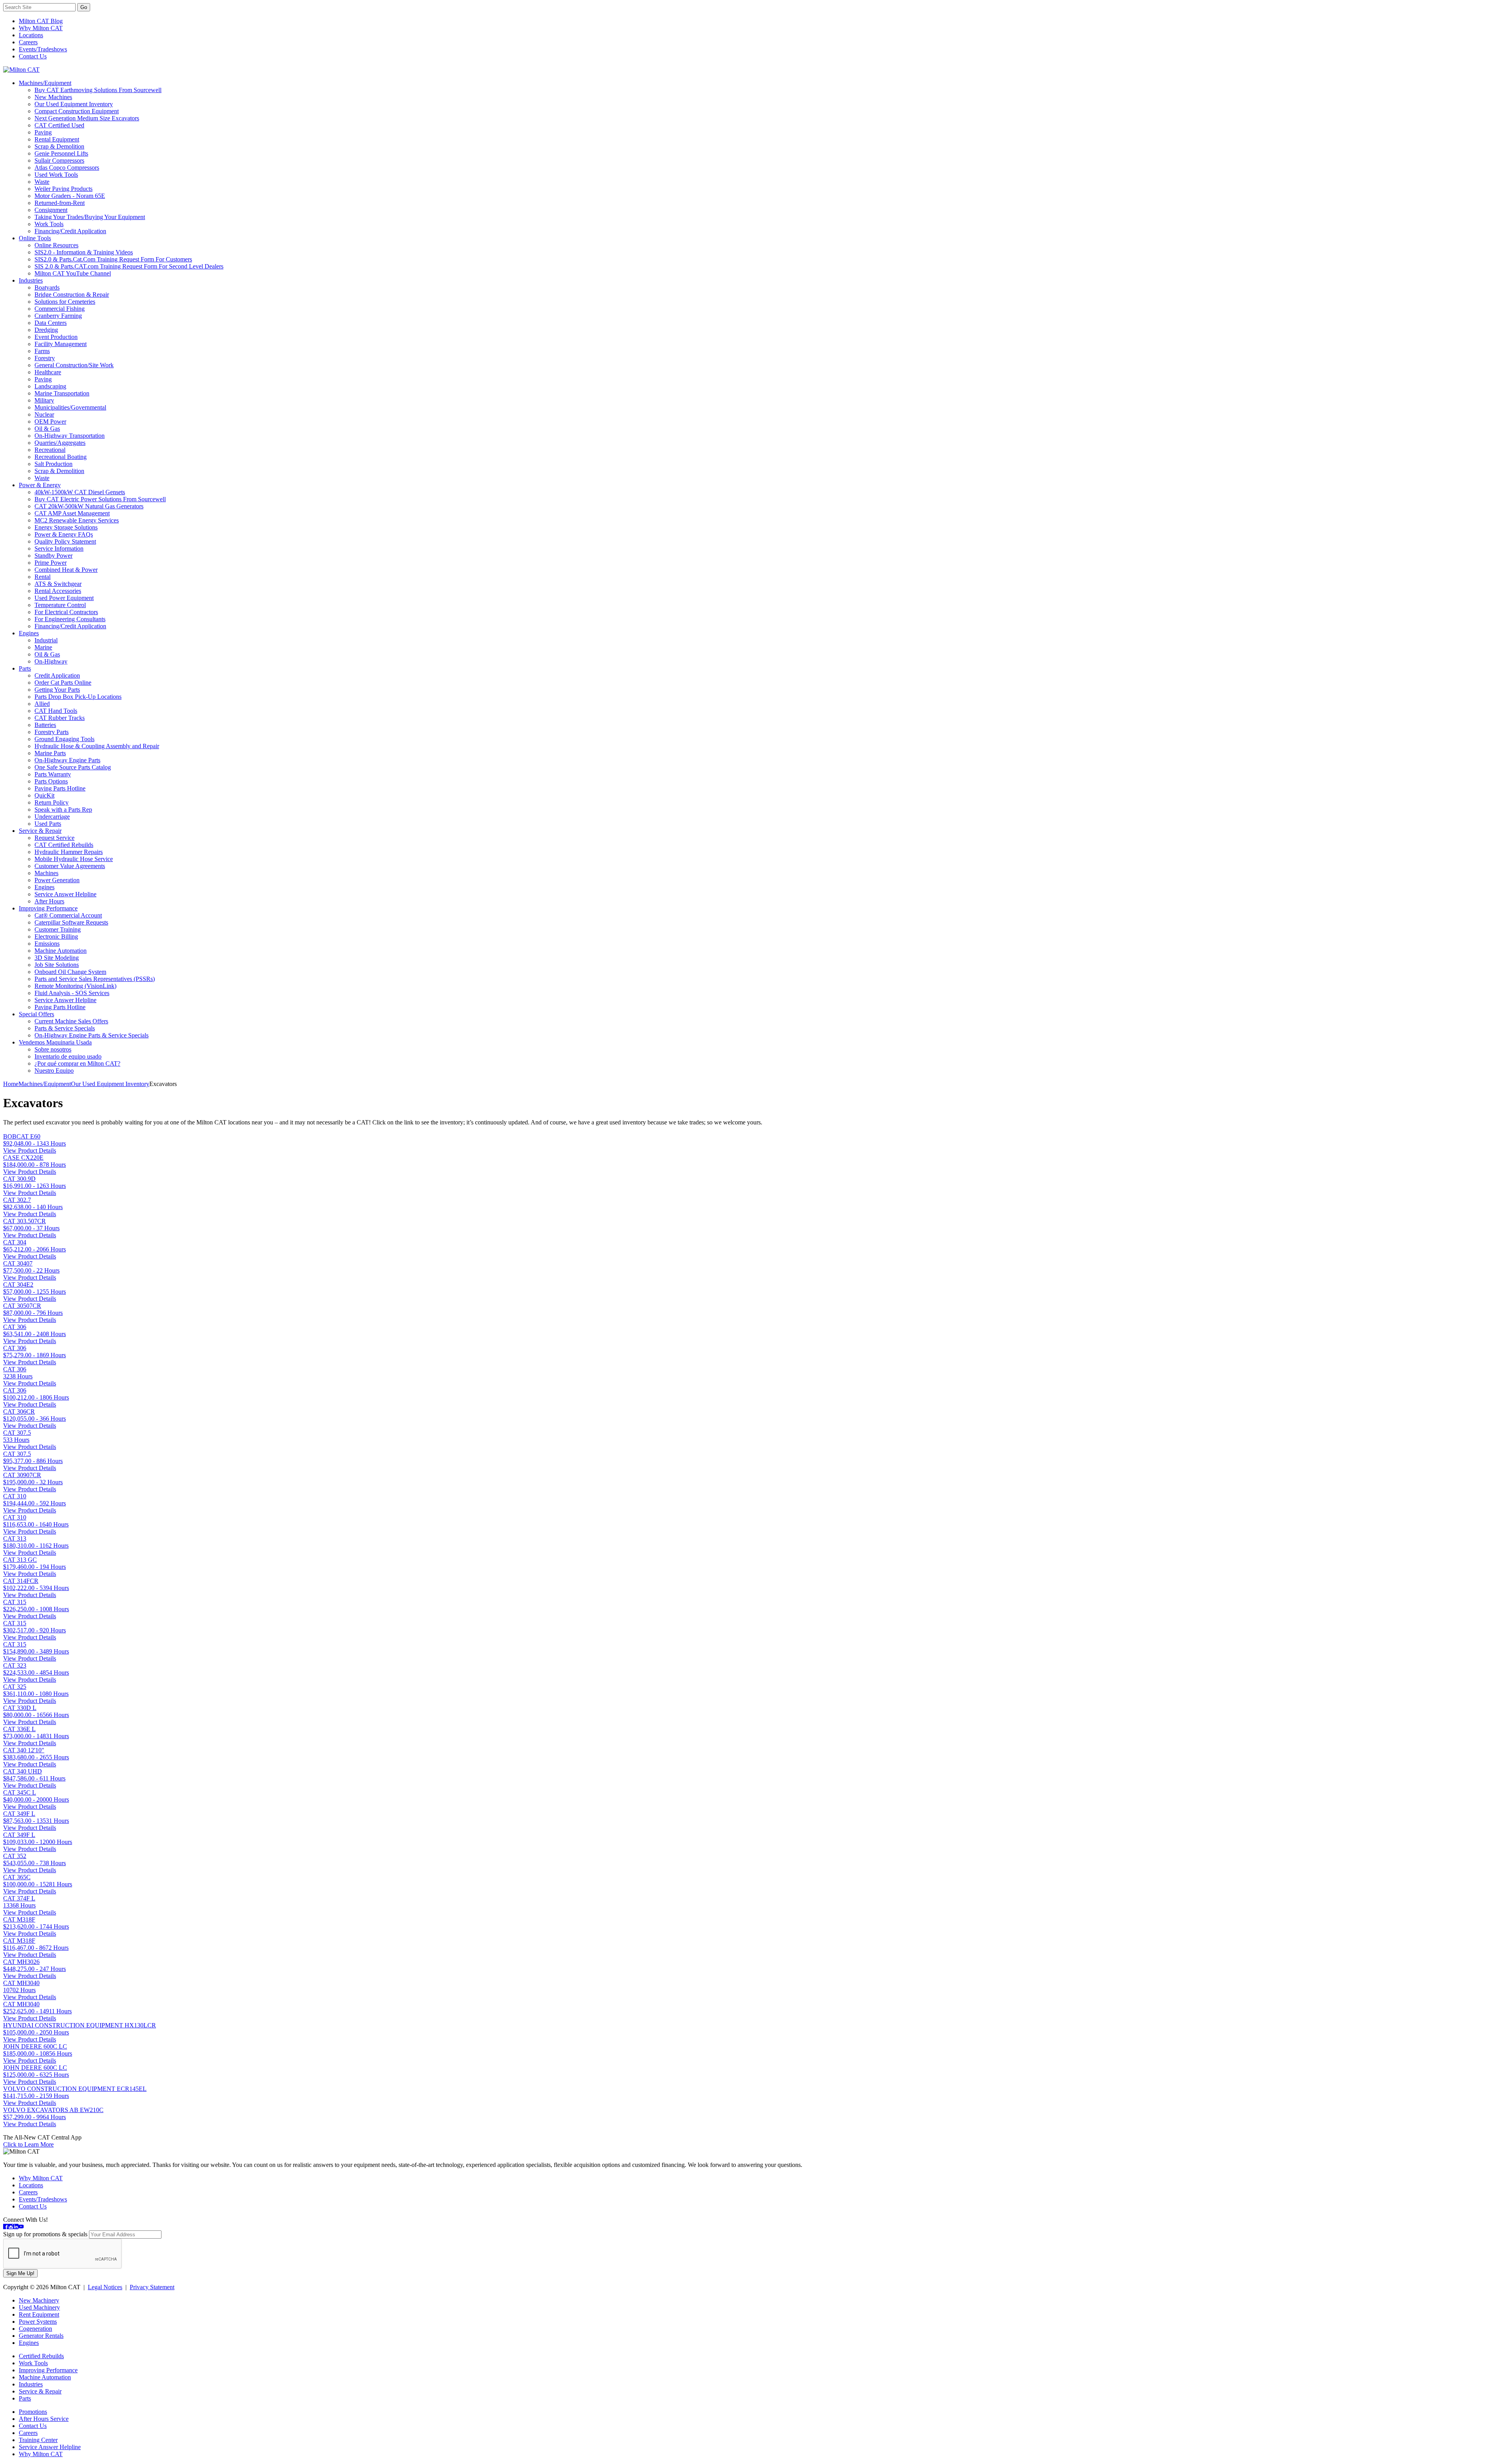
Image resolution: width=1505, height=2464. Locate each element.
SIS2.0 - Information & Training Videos (84, 252)
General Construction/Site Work (74, 365)
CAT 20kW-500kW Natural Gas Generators (89, 506)
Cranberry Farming (58, 316)
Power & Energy (40, 485)
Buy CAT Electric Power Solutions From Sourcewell (100, 499)
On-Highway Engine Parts (67, 760)
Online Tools (35, 238)
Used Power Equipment (64, 598)
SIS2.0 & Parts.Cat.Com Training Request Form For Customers (113, 259)
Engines (29, 633)
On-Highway (51, 661)
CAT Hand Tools (56, 711)
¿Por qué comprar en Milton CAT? (77, 1063)
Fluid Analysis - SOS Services (72, 993)
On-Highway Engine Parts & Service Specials (92, 1035)
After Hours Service (44, 2419)
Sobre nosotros (53, 1049)
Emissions (47, 944)
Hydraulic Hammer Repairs (69, 852)
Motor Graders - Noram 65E (70, 196)
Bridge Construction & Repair (72, 295)
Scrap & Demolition (59, 146)
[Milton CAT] (21, 70)
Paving (43, 132)
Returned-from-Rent (60, 203)
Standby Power (53, 556)
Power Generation (57, 880)
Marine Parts (50, 753)
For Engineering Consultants (70, 619)
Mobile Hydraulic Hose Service (74, 859)
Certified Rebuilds (41, 2356)
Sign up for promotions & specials (45, 2234)
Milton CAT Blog (41, 21)
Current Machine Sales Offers (71, 1021)
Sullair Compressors (59, 160)
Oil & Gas (47, 429)
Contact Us (33, 56)
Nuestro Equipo (54, 1071)
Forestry (45, 358)
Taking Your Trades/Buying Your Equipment (90, 217)
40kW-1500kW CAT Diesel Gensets (80, 492)
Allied (42, 704)
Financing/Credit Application (70, 231)
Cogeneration (35, 2329)
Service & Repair (40, 831)
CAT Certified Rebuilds (64, 845)
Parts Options (51, 781)
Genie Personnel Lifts (61, 153)
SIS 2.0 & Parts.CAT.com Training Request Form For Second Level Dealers (129, 266)
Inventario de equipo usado (68, 1056)
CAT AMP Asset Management (72, 513)
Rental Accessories (58, 591)
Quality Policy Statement (65, 541)
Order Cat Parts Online (63, 683)
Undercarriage (52, 817)
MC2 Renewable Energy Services (77, 520)
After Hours (49, 901)
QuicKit (44, 795)
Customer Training (58, 929)
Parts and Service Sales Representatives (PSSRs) (95, 979)
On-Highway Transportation (70, 436)
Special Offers (36, 1014)
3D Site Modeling (57, 958)
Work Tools (49, 224)
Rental (43, 577)
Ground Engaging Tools (64, 739)
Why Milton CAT (41, 28)
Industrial (46, 640)
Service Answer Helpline (65, 894)
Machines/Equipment (45, 83)
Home (11, 1084)
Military (44, 400)
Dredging (46, 330)
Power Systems (38, 2322)
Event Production (56, 337)
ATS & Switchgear (58, 584)
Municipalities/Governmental (70, 407)
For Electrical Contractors (66, 612)
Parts (25, 668)
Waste (42, 182)
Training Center (38, 2440)
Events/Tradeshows (43, 49)
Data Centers (51, 323)
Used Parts (48, 824)
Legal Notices (105, 2287)
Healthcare (48, 372)
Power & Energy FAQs (64, 534)
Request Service (54, 838)
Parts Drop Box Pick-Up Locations (78, 697)
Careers (28, 42)
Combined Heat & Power (66, 570)
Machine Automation (61, 951)
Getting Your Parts (57, 690)
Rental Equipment (57, 139)
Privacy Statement (152, 2287)
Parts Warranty (53, 774)
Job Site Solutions (57, 965)
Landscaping (50, 386)
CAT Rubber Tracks (60, 718)
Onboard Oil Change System (70, 972)
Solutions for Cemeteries (65, 302)
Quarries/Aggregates (60, 443)
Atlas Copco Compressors (67, 168)
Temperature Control (60, 605)
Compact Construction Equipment (77, 111)
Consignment (51, 210)
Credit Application (57, 675)
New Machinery (39, 2300)
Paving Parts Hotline (60, 788)
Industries (31, 280)
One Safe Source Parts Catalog (73, 767)
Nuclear (44, 414)
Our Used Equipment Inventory (74, 104)
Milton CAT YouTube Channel (73, 273)
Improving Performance (48, 908)
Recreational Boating (61, 457)
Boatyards (47, 287)
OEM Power (50, 422)
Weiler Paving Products (63, 189)
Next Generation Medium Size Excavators (87, 118)
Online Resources (56, 245)
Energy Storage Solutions (66, 527)
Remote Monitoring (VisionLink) (75, 986)
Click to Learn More (28, 2144)
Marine (43, 647)
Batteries (45, 725)
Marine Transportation (62, 393)
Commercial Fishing (60, 309)
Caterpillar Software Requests (71, 922)
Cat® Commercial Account (68, 915)
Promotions (33, 2412)
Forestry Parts (52, 732)
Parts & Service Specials (65, 1028)
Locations (31, 35)
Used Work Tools (56, 175)
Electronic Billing (56, 936)
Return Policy (52, 802)
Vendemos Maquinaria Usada (55, 1042)
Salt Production (53, 464)
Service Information (59, 548)
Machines (46, 873)
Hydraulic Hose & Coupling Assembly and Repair (97, 746)
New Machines (53, 97)
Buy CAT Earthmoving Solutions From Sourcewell (98, 90)
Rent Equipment (39, 2314)
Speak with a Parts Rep (63, 810)
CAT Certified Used (59, 125)
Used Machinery (39, 2307)
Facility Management (61, 344)
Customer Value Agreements (70, 866)
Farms (42, 351)
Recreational (50, 450)
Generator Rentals (41, 2336)
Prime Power (51, 563)
